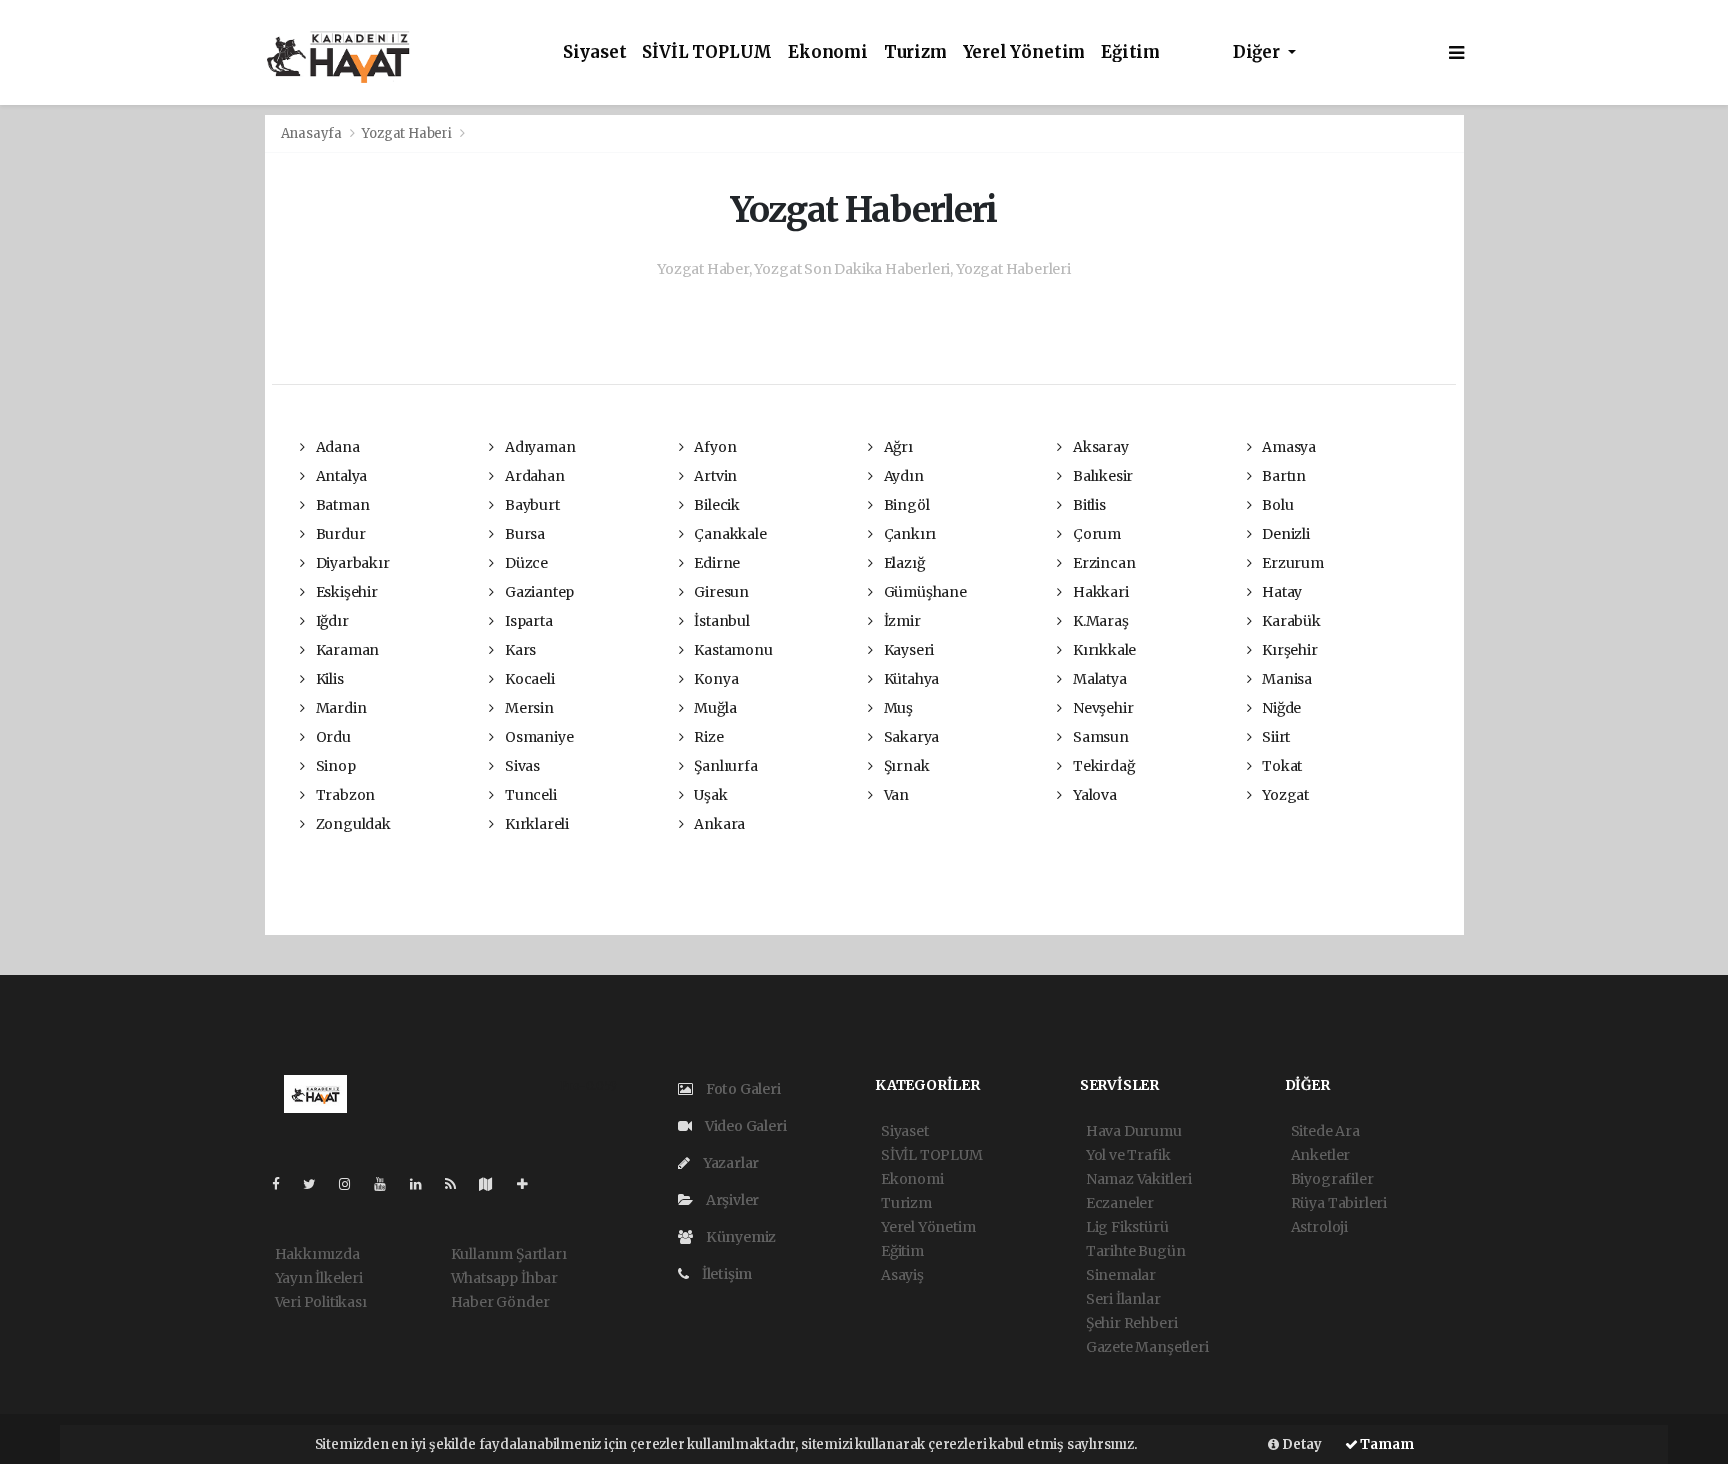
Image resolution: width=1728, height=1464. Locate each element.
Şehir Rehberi (1132, 1323)
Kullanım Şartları (509, 1254)
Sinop (334, 766)
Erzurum (1291, 563)
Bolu (1276, 505)
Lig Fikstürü (1127, 1227)
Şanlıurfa (724, 766)
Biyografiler (1332, 1179)
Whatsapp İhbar (504, 1278)
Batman (341, 505)
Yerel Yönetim (1024, 52)
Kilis (328, 679)
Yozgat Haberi (407, 133)
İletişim (725, 1274)
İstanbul (720, 621)
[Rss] (458, 1184)
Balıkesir (1101, 476)
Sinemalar (1121, 1275)
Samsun (1099, 737)
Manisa (1285, 679)
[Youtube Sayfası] (388, 1184)
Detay (1300, 1444)
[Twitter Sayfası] (317, 1184)
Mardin (339, 708)
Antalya (340, 476)
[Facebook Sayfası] (284, 1184)
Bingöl (905, 505)
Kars (519, 650)
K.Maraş (1099, 621)
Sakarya (910, 737)
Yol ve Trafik (1128, 1155)
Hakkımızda (317, 1254)
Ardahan (533, 476)
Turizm (915, 52)
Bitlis (1087, 505)
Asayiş (902, 1275)
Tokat (1280, 766)
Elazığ (902, 563)
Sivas (521, 766)
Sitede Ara (1325, 1131)
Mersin (527, 708)
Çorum (1095, 534)
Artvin (714, 476)
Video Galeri (744, 1126)
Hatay (1280, 592)
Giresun (719, 592)
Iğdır (331, 621)
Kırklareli (535, 824)
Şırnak (905, 766)
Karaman (346, 650)
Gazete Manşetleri (1147, 1347)
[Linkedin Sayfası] (424, 1184)
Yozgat (1284, 795)
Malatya (1098, 679)
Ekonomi (828, 52)
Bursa (523, 534)
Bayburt (530, 505)
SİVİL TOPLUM (707, 52)
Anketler (1320, 1155)
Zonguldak (352, 824)
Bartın (1282, 476)
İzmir (901, 621)
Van (895, 795)
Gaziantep (538, 592)
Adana (336, 447)
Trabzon (344, 795)
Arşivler (731, 1200)
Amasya (1287, 447)
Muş (897, 708)
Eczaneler (1120, 1203)
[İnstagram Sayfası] (353, 1184)
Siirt (1274, 737)
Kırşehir (1288, 650)
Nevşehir (1101, 708)
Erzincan (1102, 563)
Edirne (715, 563)
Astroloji (1319, 1227)
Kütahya (910, 679)
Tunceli (529, 795)
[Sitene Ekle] (530, 1184)
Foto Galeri (742, 1089)
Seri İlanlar (1123, 1299)
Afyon (713, 447)
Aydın (902, 476)
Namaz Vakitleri (1139, 1179)
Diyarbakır (351, 563)
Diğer (1258, 52)
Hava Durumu (1134, 1131)
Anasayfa (313, 133)
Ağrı (897, 447)
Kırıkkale (1103, 650)
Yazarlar (729, 1163)
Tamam (1386, 1444)
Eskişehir (345, 592)
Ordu (332, 737)
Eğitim (1130, 52)
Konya (714, 679)
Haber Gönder (500, 1302)
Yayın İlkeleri (319, 1278)
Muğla (713, 708)
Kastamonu (731, 650)
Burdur (339, 534)
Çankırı (908, 534)
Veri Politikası (321, 1302)
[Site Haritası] (494, 1184)
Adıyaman (538, 447)
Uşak (709, 795)
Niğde (1280, 708)
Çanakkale (728, 534)
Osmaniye (537, 737)
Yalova (1093, 795)
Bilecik (715, 505)
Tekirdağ (1102, 766)
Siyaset (595, 52)
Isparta (527, 621)
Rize (707, 737)
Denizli (1284, 534)
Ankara (718, 824)
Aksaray (1099, 447)
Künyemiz (739, 1237)
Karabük (1289, 621)
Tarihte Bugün (1136, 1251)
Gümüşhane (924, 592)
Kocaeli (528, 679)
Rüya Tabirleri (1339, 1203)
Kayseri (907, 650)
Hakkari (1099, 592)
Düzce (525, 563)
